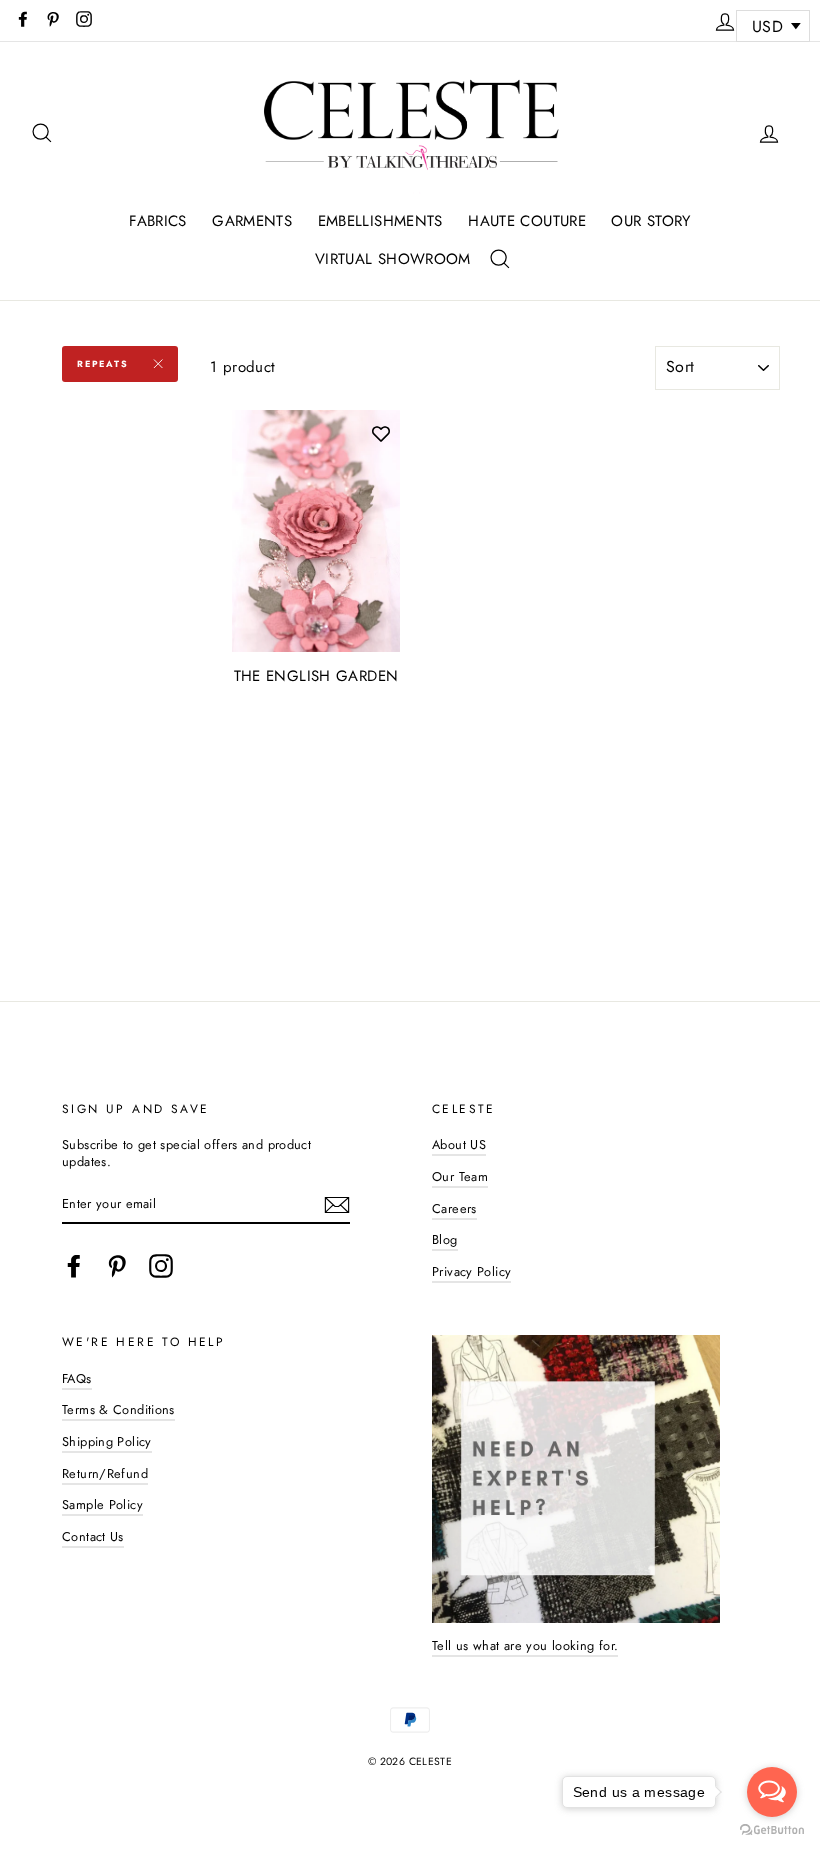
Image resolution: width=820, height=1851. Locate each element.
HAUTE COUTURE (527, 221)
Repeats (103, 363)
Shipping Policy (107, 1441)
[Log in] (725, 19)
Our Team (460, 1176)
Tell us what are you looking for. (525, 1645)
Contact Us (93, 1536)
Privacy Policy (471, 1271)
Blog (445, 1239)
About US (459, 1144)
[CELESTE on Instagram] (161, 1266)
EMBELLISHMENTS (380, 221)
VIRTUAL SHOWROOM (393, 259)
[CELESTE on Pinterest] (117, 1266)
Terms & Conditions (118, 1409)
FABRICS (158, 221)
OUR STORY (650, 221)
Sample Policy (102, 1504)
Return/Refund (105, 1473)
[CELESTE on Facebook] (74, 1266)
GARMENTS (252, 221)
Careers (454, 1208)
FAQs (77, 1378)
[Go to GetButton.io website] (772, 1830)
